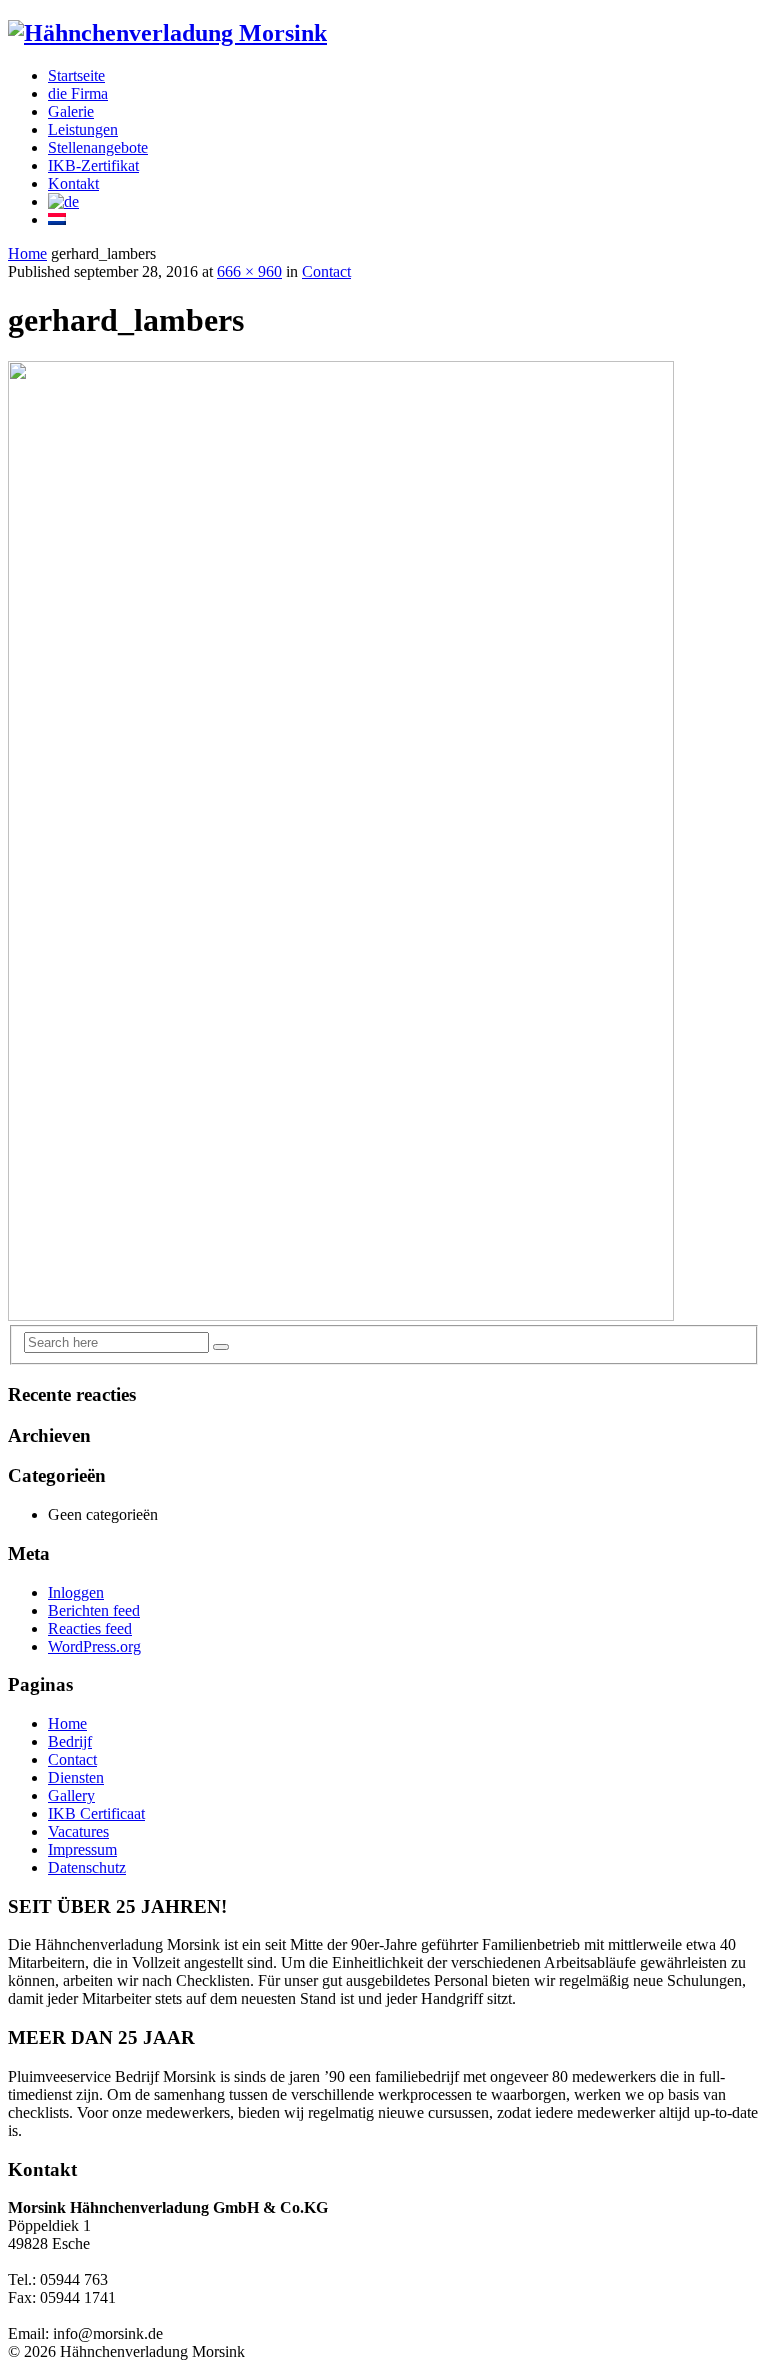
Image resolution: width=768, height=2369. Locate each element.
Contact (326, 271)
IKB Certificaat (96, 1813)
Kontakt (73, 183)
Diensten (76, 1777)
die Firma (78, 93)
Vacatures (78, 1831)
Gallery (71, 1795)
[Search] (221, 1347)
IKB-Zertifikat (93, 165)
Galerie (71, 111)
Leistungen (83, 129)
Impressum (82, 1849)
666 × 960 (249, 271)
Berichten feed (94, 1610)
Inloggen (76, 1592)
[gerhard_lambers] (341, 1315)
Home (27, 253)
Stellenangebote (98, 147)
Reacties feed (90, 1628)
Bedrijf (70, 1741)
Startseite (76, 75)
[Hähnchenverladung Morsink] (167, 33)
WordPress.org (94, 1646)
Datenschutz (87, 1867)
